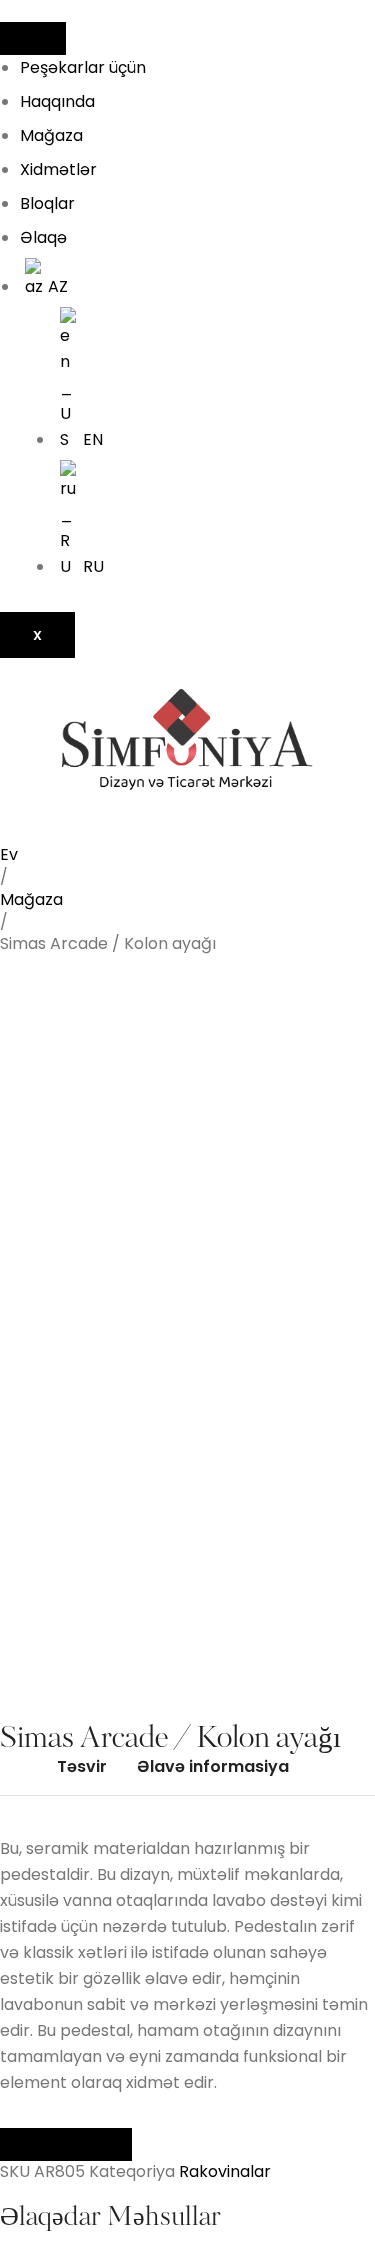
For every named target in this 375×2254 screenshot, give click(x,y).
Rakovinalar (225, 2171)
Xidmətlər (58, 169)
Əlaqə (43, 237)
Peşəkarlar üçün (83, 67)
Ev (9, 854)
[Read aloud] (33, 2144)
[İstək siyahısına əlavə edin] (46, 1009)
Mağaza (51, 135)
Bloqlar (47, 203)
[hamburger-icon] (33, 38)
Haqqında (57, 101)
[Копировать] (99, 2144)
